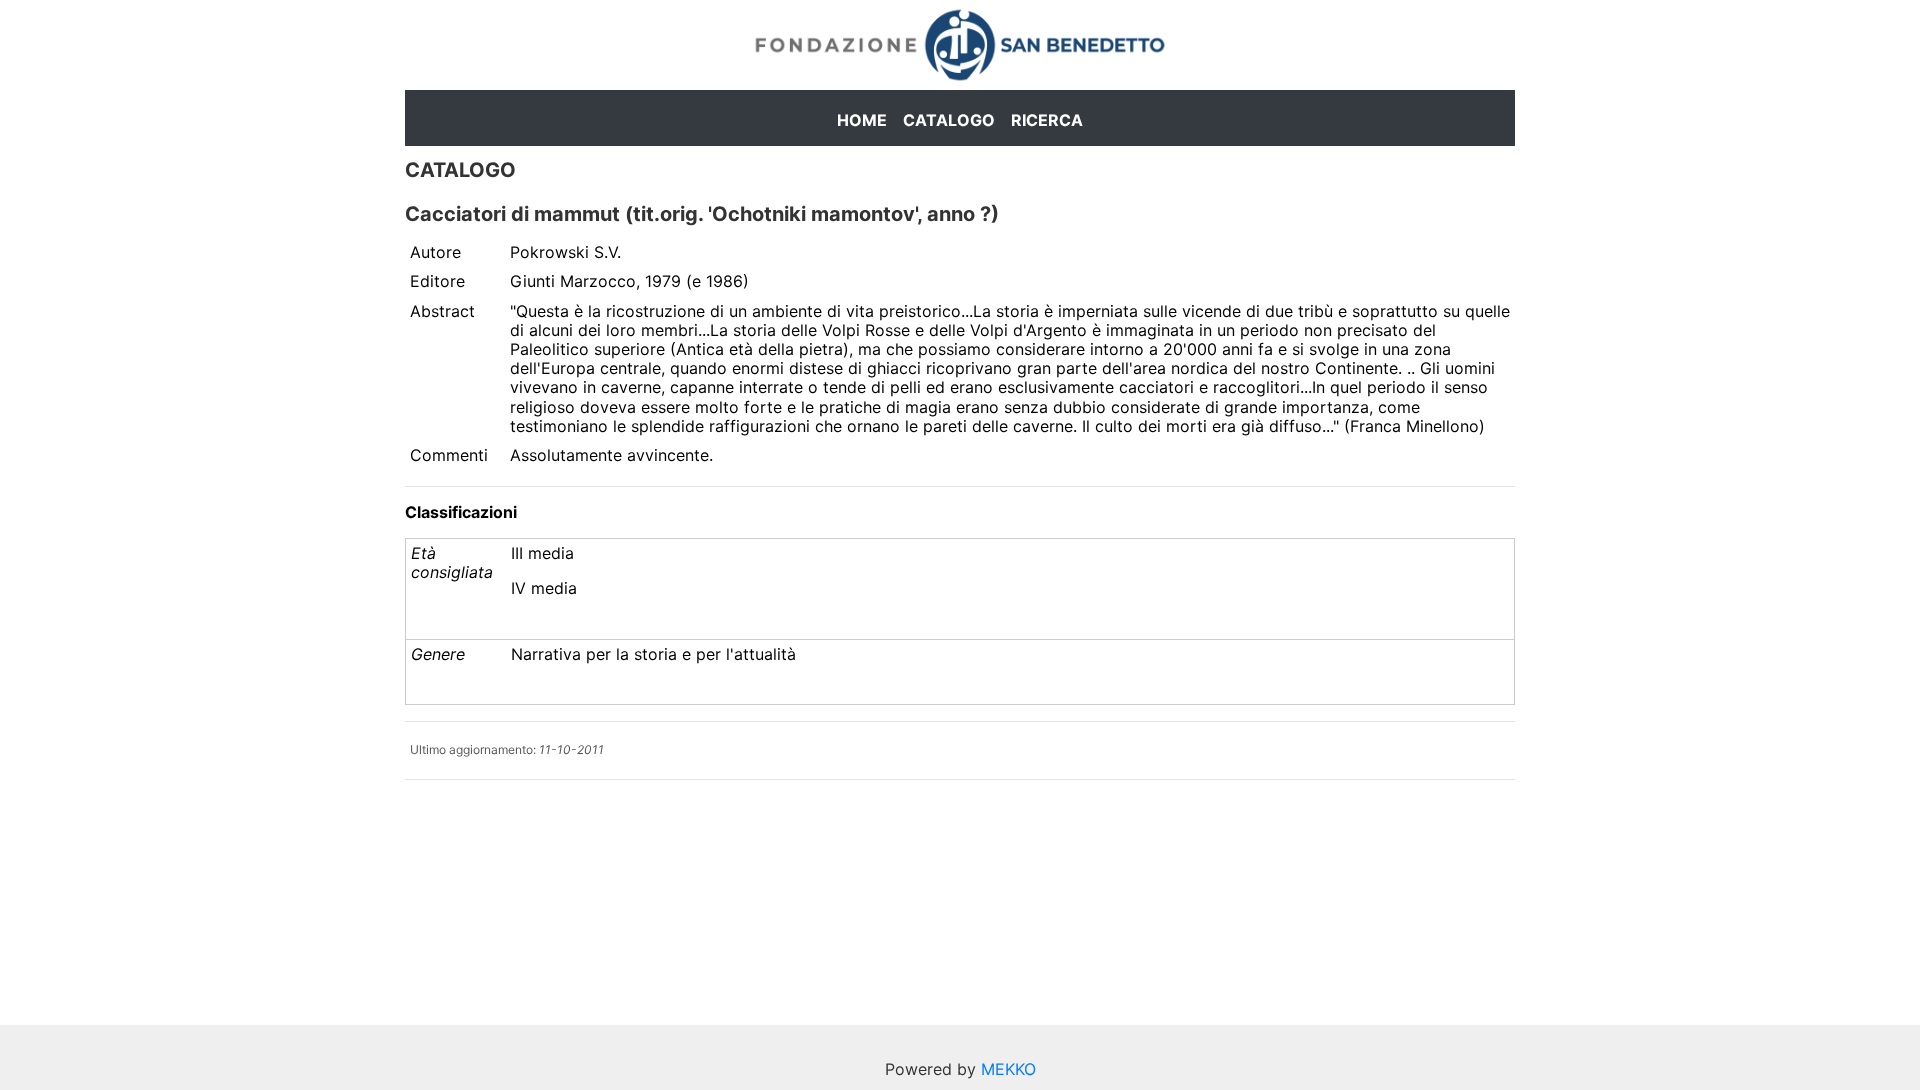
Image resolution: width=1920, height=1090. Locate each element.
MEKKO (1008, 1069)
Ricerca (1047, 120)
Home (862, 120)
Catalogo (949, 120)
